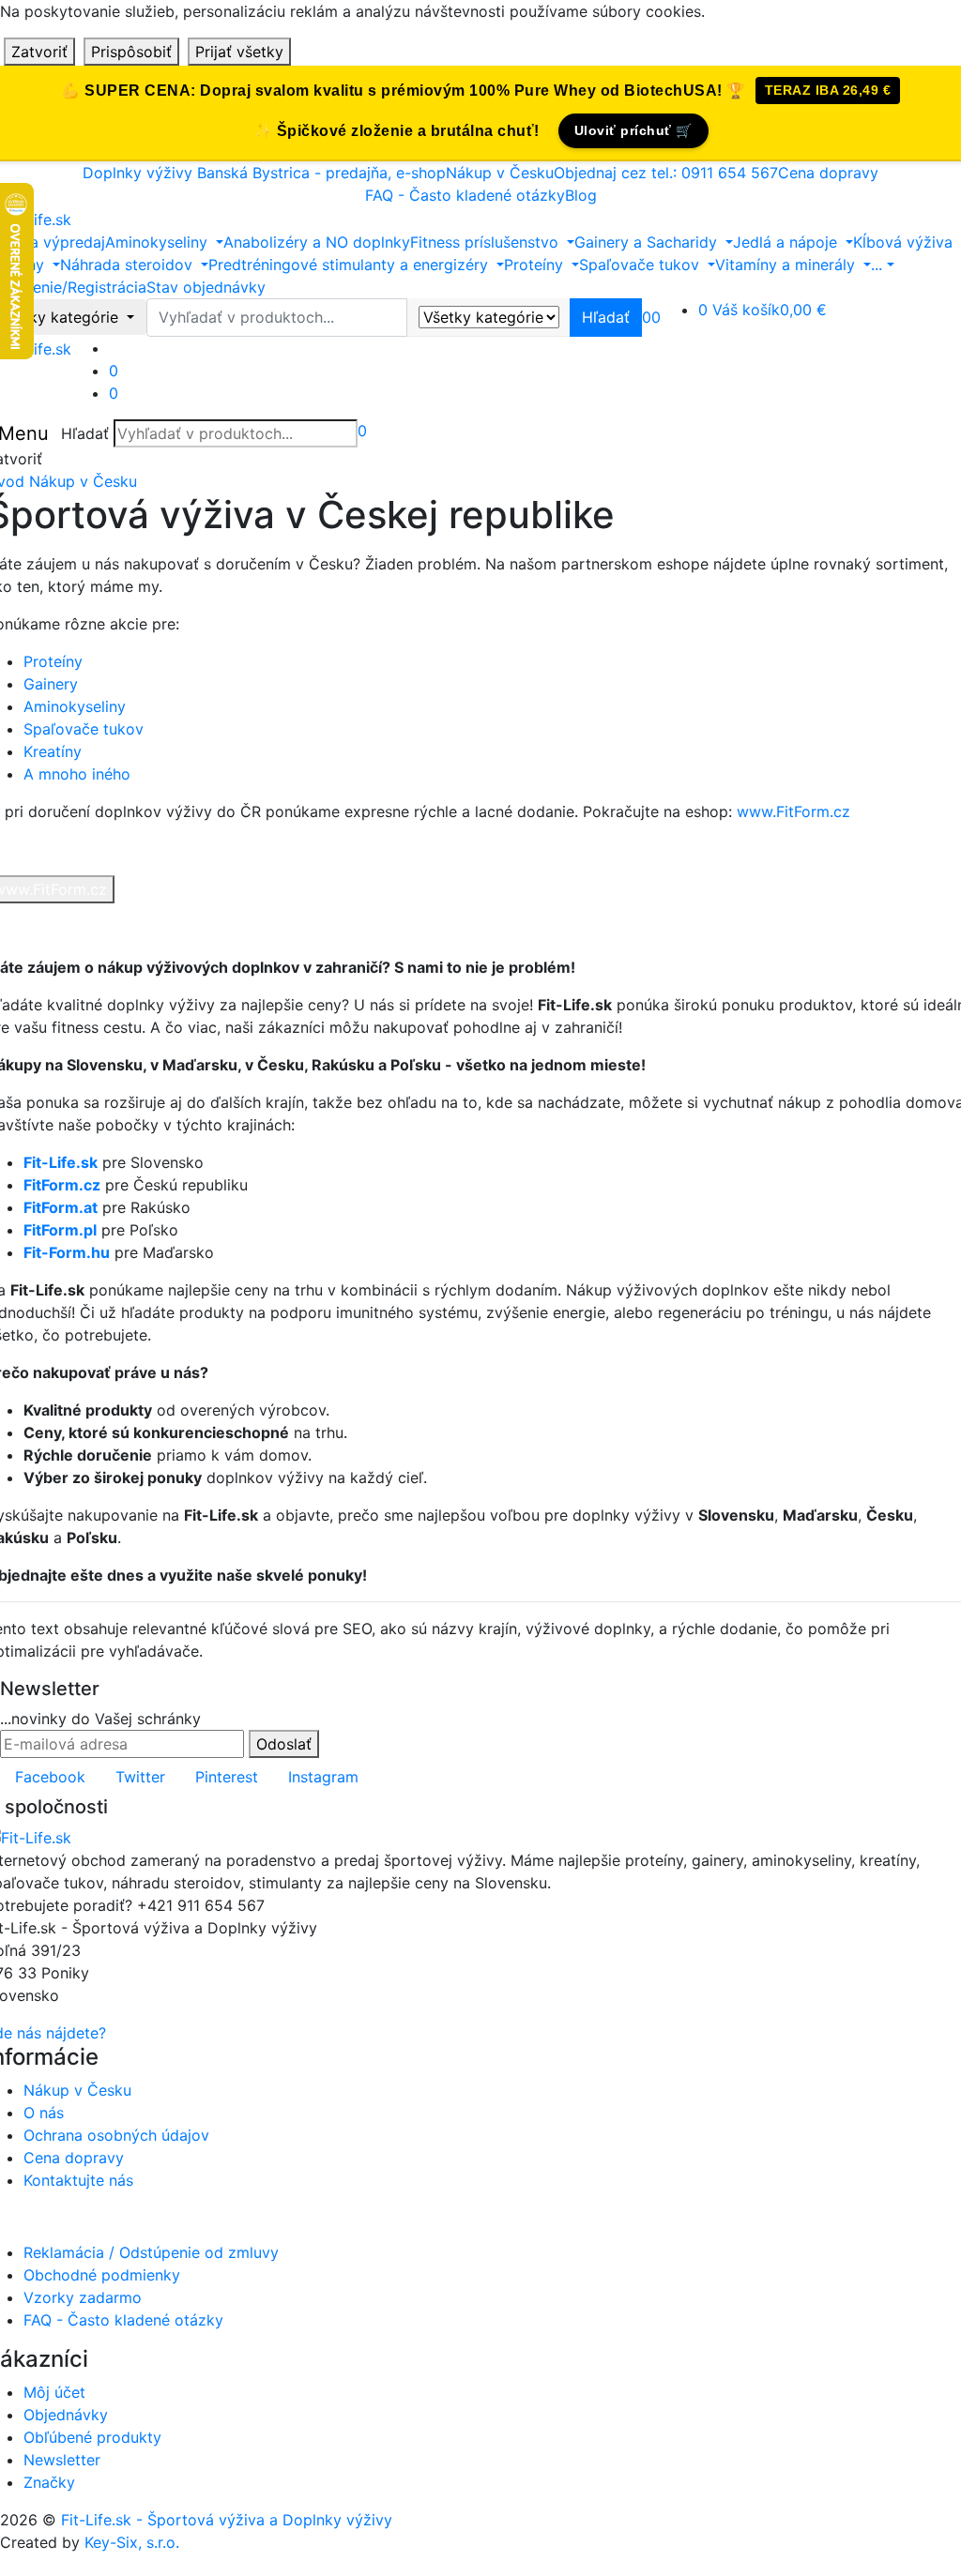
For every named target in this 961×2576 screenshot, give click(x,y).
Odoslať (284, 1744)
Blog (581, 195)
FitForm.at (61, 1207)
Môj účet (54, 2392)
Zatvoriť (39, 52)
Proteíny (53, 661)
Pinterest (227, 1777)
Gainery (51, 684)
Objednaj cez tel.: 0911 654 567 (666, 173)
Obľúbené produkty (92, 2437)
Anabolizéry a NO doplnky (317, 242)
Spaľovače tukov (84, 729)
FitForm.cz (62, 1185)
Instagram (323, 1777)
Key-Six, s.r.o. (132, 2542)
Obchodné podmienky (102, 2275)
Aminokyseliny (75, 706)
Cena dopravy (828, 173)
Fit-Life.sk (61, 1162)
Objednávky (66, 2415)
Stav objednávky (206, 287)
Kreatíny (53, 751)
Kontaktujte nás (78, 2180)
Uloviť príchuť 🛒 (633, 130)
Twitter (140, 1777)
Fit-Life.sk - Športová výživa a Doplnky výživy (227, 2520)
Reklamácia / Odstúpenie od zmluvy (151, 2252)
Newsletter (62, 2460)
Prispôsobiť (131, 52)
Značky (49, 2482)
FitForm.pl (60, 1230)
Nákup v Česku (500, 173)
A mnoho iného (77, 774)
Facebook (50, 1777)
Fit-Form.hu (67, 1252)
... (877, 265)
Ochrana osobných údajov (116, 2135)
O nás (44, 2113)
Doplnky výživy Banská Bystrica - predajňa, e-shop (264, 173)
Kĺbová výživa (903, 242)
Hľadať (85, 433)
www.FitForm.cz (793, 811)
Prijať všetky (239, 52)
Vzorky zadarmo (83, 2297)
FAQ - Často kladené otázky (465, 195)
